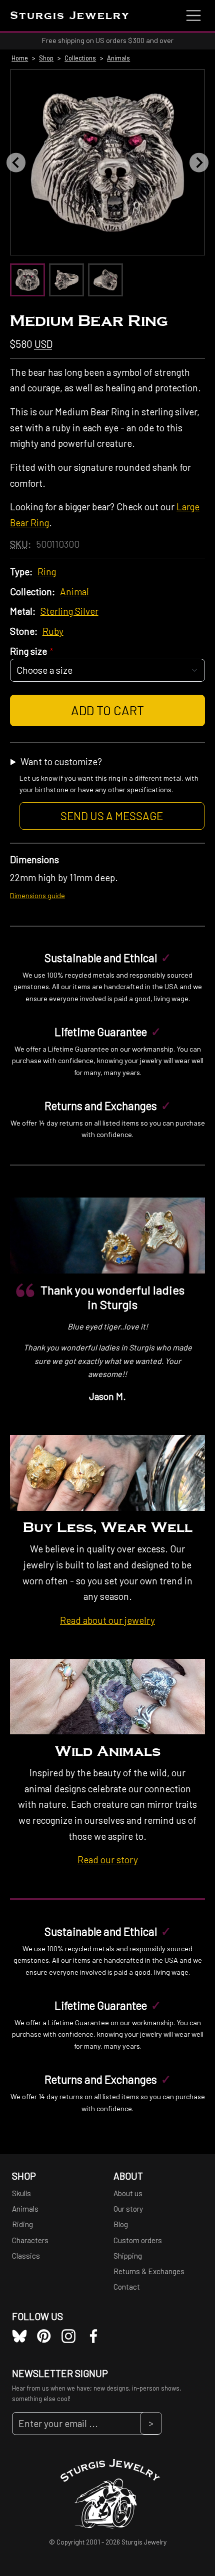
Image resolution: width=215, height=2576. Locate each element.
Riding (22, 2224)
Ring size (28, 651)
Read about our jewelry (107, 1620)
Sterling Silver (69, 611)
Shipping (128, 2256)
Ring (47, 572)
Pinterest (44, 2336)
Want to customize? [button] (109, 789)
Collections (80, 58)
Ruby (53, 631)
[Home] (108, 2492)
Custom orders (138, 2240)
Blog (121, 2224)
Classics (26, 2256)
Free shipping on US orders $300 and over (108, 40)
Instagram (68, 2336)
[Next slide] (199, 162)
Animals (118, 58)
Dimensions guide (37, 895)
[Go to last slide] (16, 162)
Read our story (108, 1860)
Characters (30, 2240)
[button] (29, 280)
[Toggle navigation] (193, 15)
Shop (46, 58)
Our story (128, 2209)
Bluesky (19, 2336)
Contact (127, 2287)
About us (128, 2193)
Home (20, 58)
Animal (74, 592)
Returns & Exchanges (149, 2271)
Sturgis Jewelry (70, 16)
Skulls (21, 2193)
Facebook (93, 2336)
